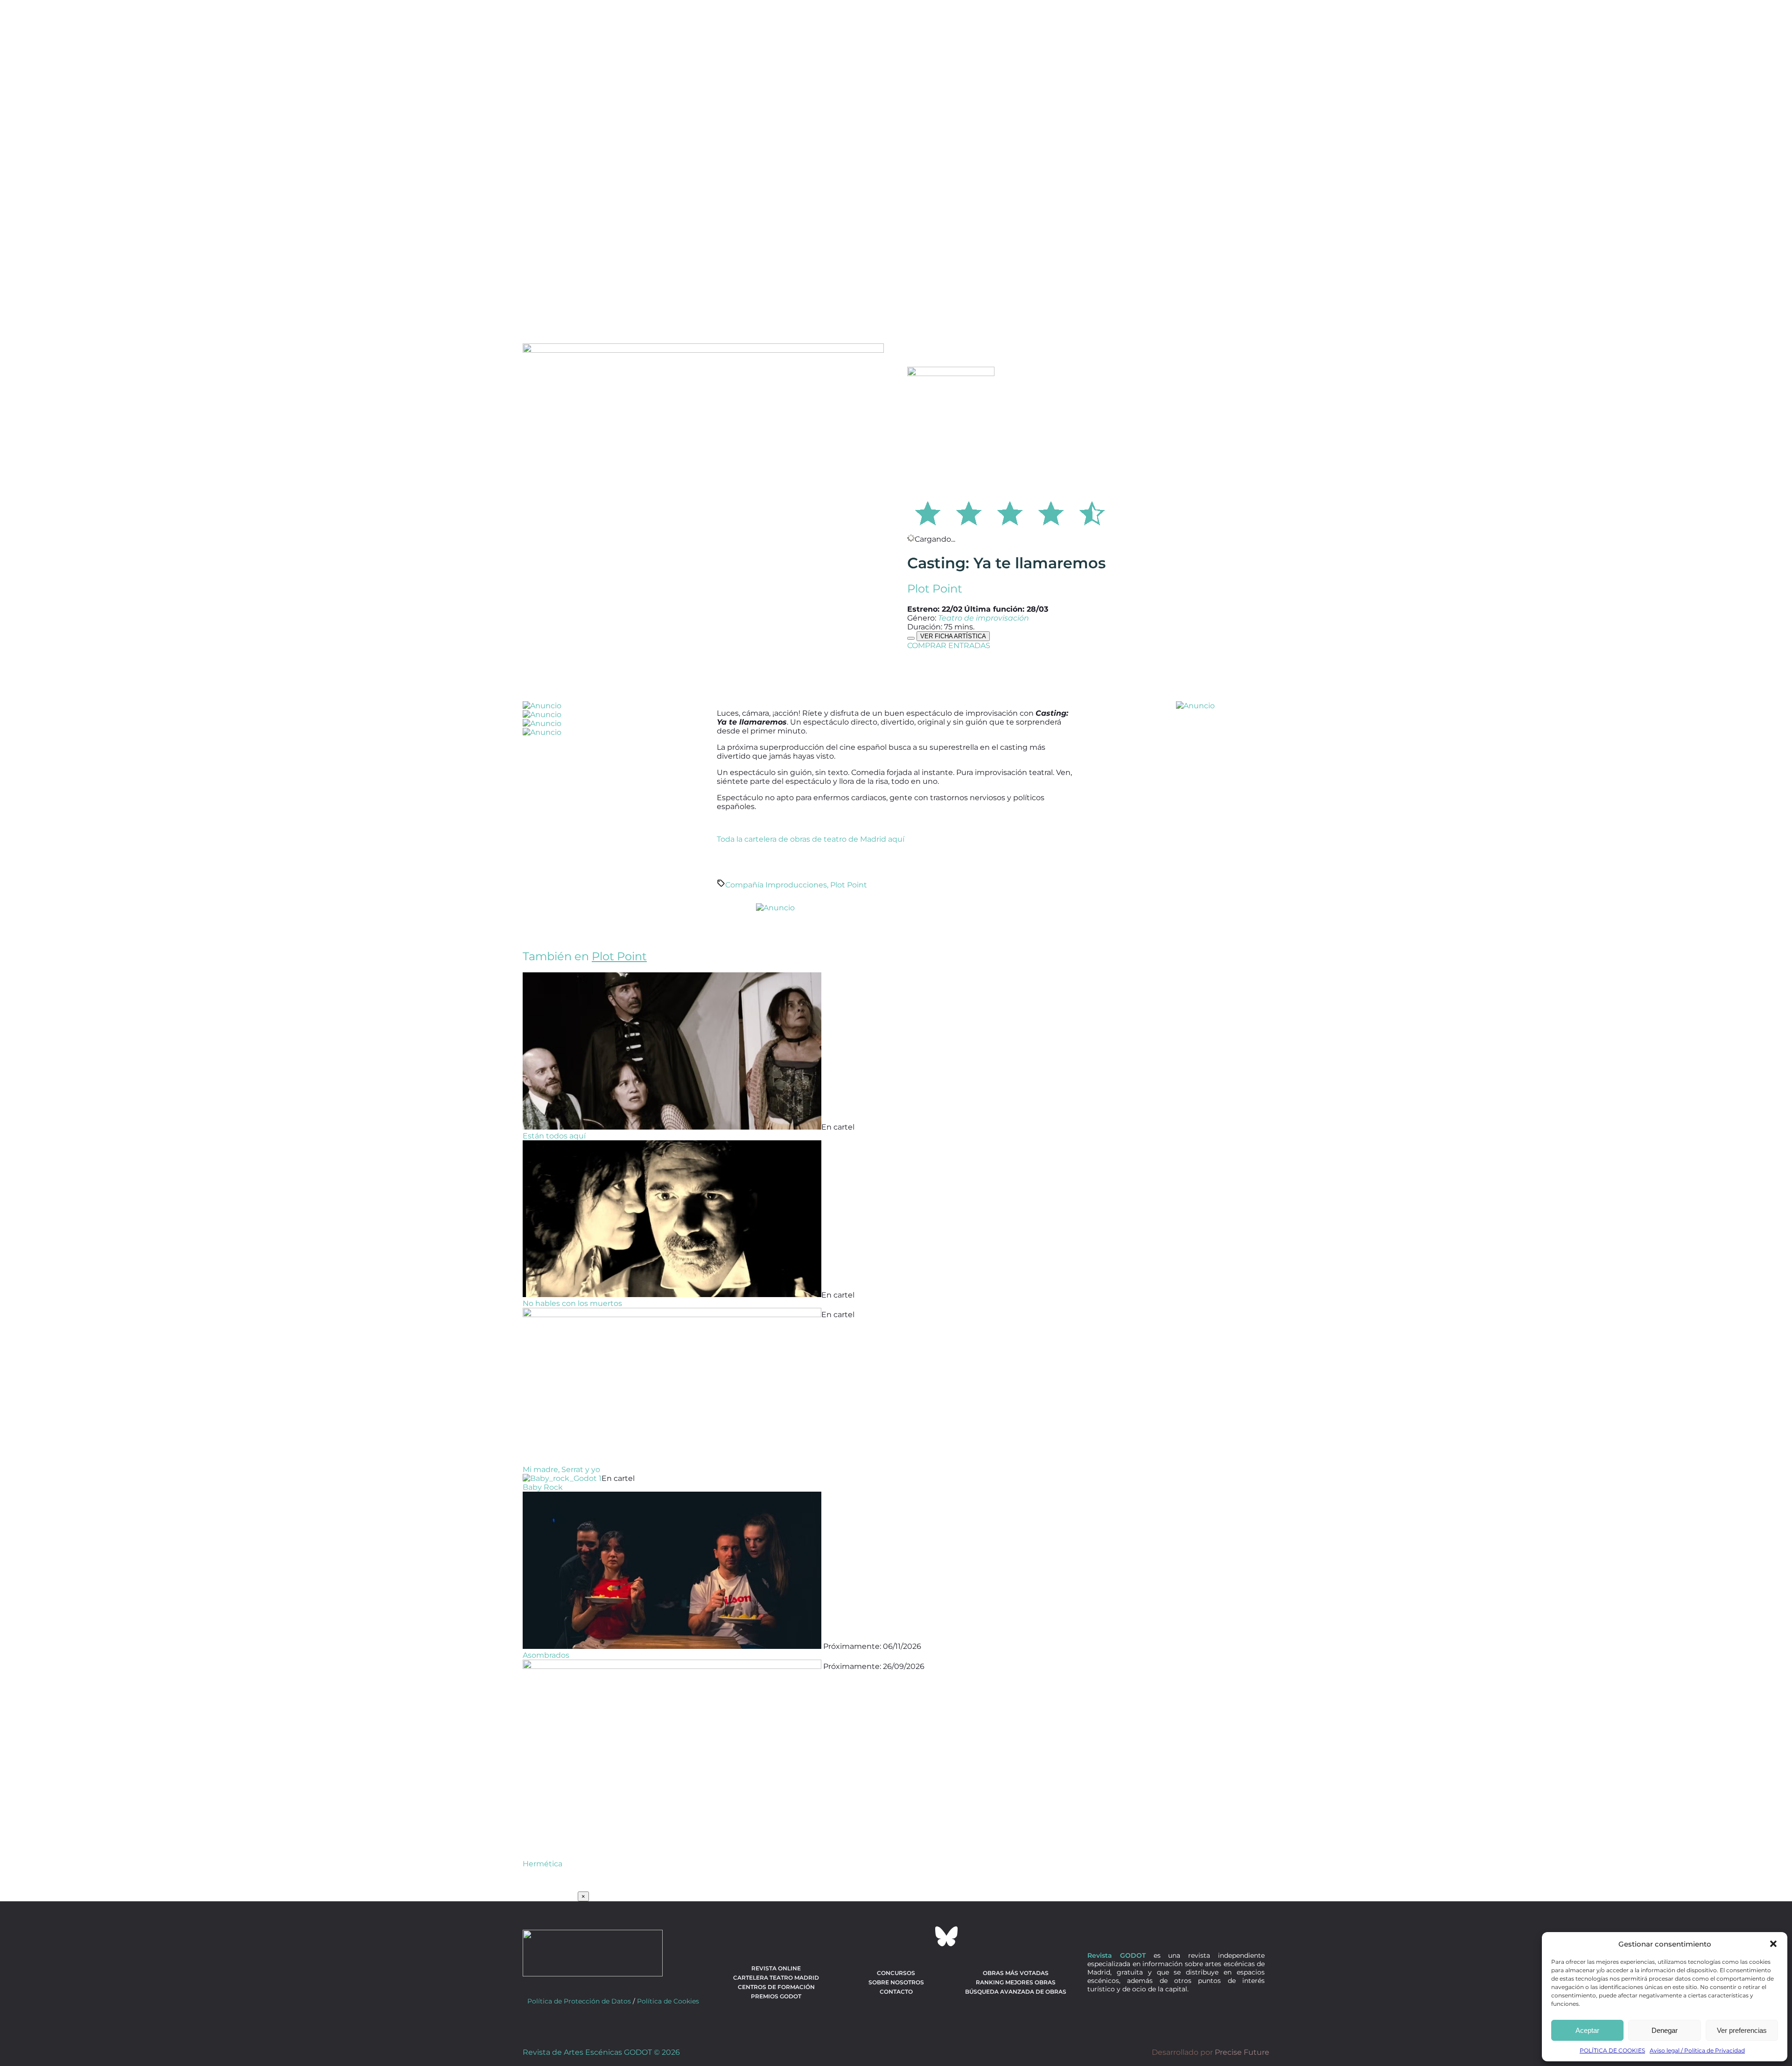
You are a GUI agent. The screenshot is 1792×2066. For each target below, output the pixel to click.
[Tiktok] (921, 1936)
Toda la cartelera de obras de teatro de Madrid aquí (811, 839)
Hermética (542, 1864)
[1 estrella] (928, 512)
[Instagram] (896, 1936)
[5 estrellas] (1092, 512)
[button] (1773, 1944)
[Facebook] (846, 1936)
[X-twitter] (871, 1936)
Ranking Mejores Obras (1016, 1982)
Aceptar (1587, 2030)
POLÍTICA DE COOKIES (1612, 2050)
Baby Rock (543, 1487)
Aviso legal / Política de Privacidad (1697, 2050)
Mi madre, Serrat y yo (561, 1469)
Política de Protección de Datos (579, 2001)
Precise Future (1242, 2052)
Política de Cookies (668, 2001)
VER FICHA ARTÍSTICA (953, 636)
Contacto (896, 1992)
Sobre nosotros (896, 1982)
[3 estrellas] (1010, 512)
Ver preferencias (1742, 2030)
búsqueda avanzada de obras (1016, 1992)
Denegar (1665, 2030)
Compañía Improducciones (776, 885)
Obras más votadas (1016, 1973)
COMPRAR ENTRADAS (949, 646)
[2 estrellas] (969, 512)
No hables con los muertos (572, 1303)
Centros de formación (776, 1987)
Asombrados (546, 1655)
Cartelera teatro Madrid (776, 1978)
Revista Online (776, 1968)
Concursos (896, 1973)
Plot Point (935, 589)
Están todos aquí (554, 1136)
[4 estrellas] (1051, 512)
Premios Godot (776, 1996)
